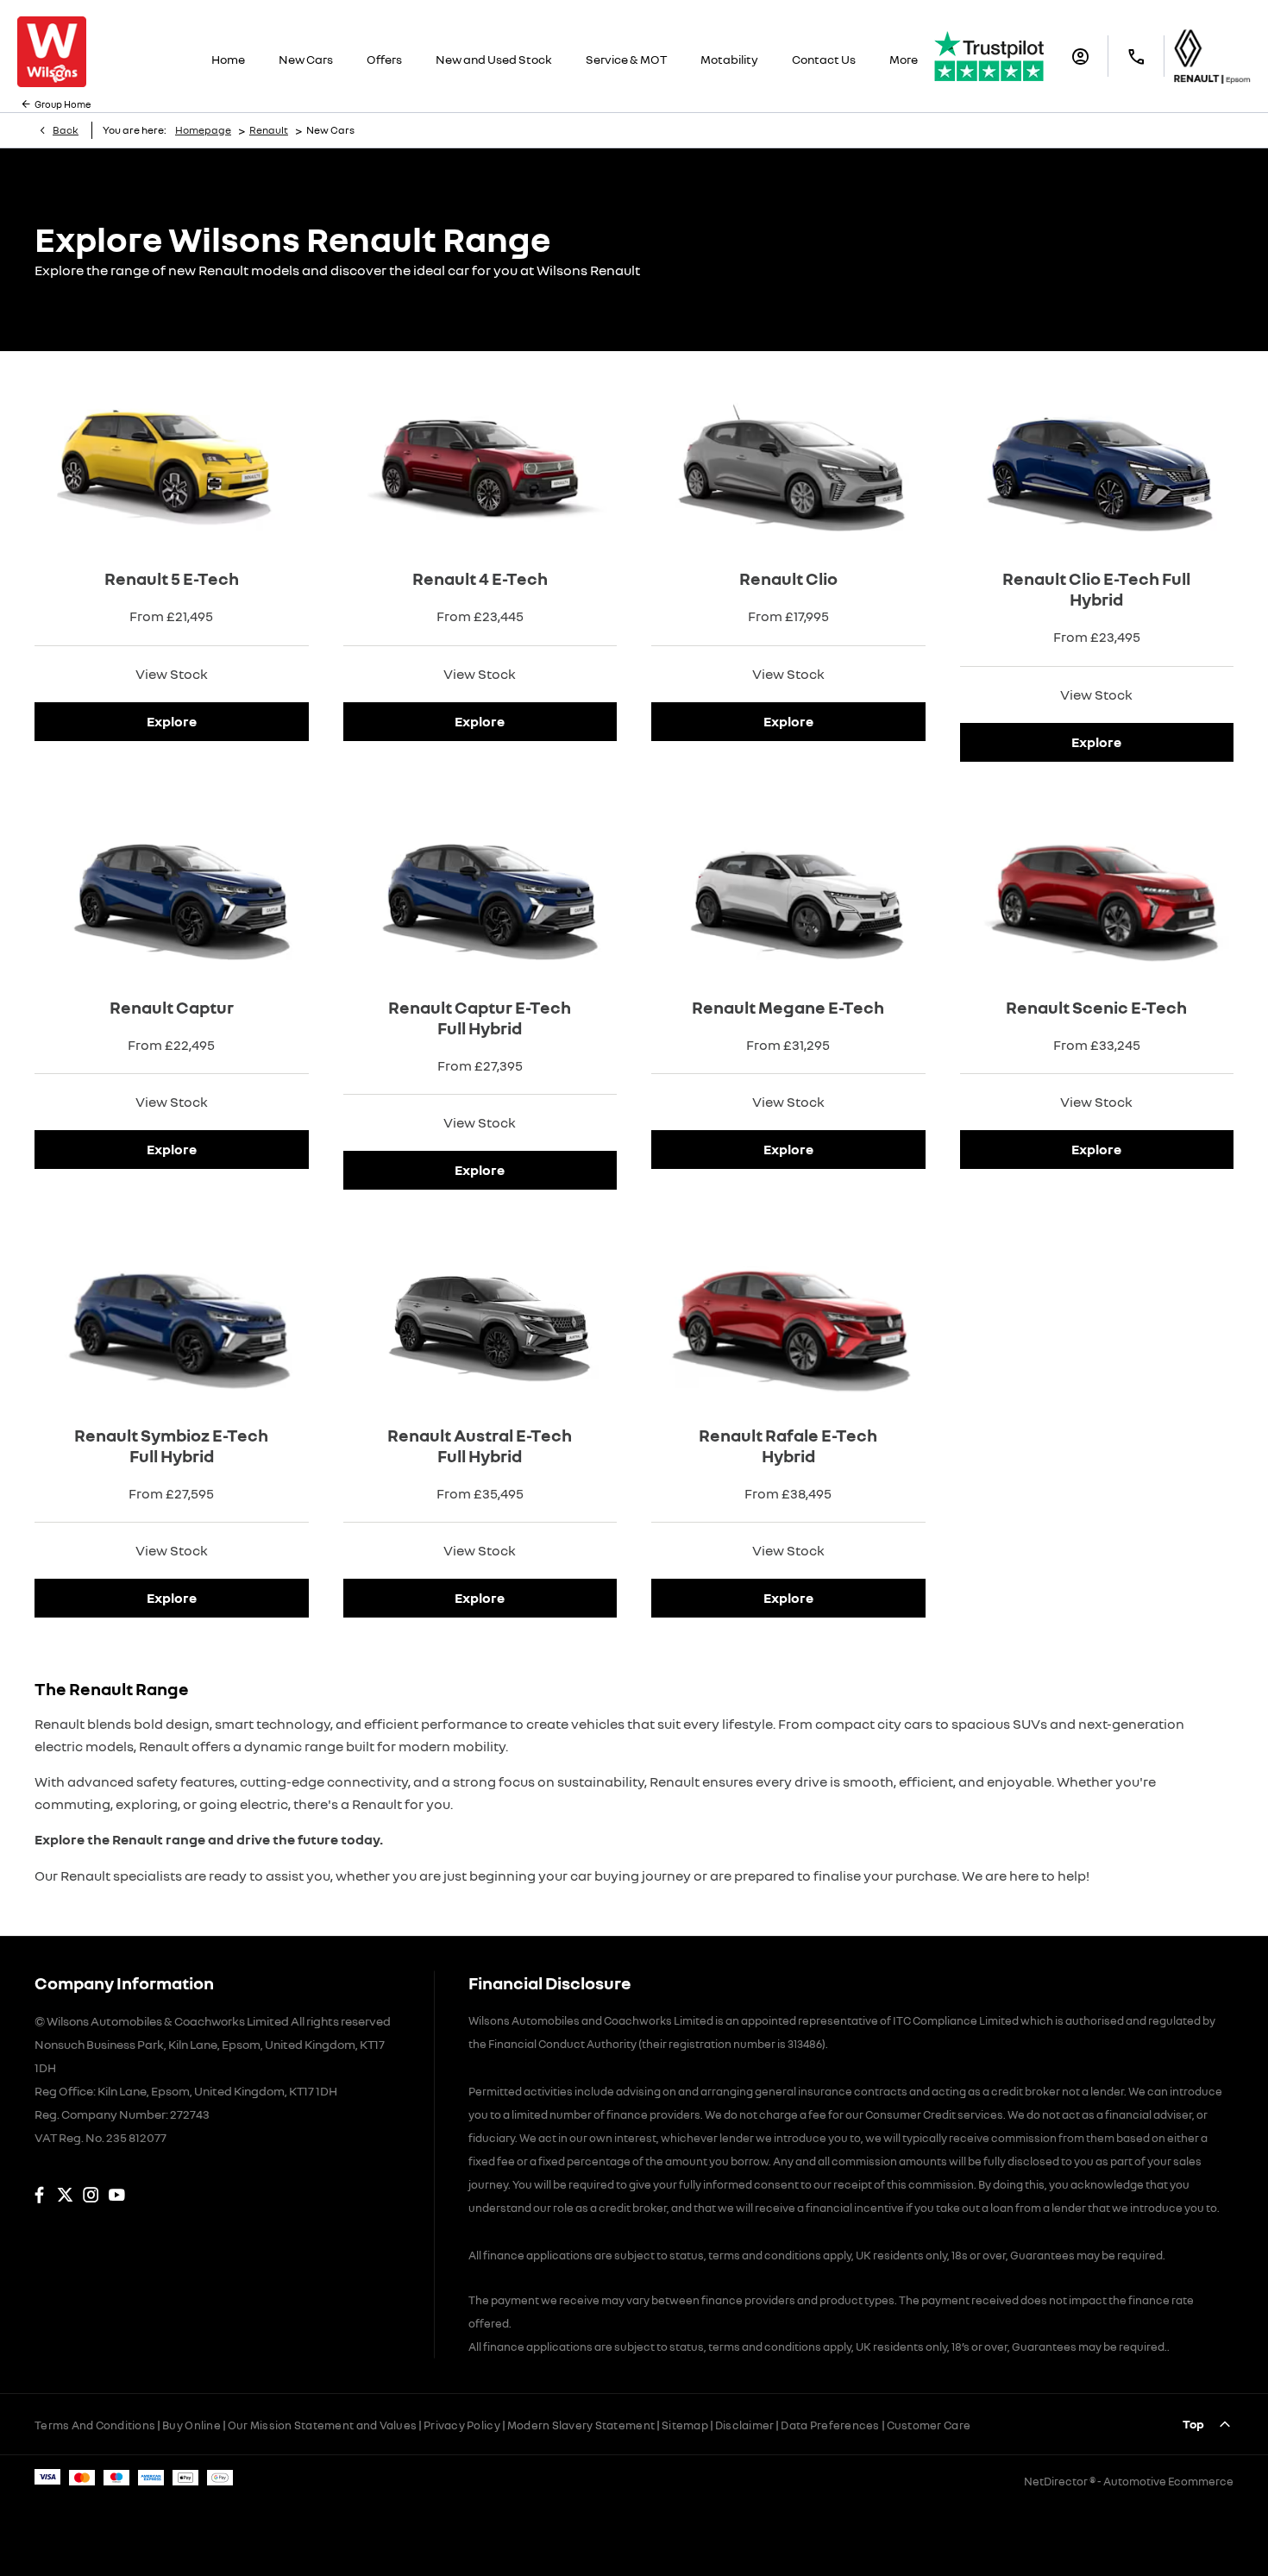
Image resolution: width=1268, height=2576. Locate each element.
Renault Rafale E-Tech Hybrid (788, 1445)
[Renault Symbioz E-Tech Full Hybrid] (172, 1316)
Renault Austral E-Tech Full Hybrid (480, 1445)
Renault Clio (788, 578)
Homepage (203, 130)
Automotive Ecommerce (1168, 2481)
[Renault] (1212, 56)
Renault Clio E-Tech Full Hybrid (1096, 588)
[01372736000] (1136, 57)
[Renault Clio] (788, 460)
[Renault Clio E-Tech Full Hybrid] (1097, 460)
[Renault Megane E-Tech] (788, 888)
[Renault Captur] (172, 888)
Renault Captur (172, 1007)
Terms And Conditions (95, 2425)
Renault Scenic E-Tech (1096, 1007)
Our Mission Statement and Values (322, 2425)
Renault (269, 130)
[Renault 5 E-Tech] (172, 460)
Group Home (63, 104)
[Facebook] (39, 2195)
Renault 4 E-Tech (480, 578)
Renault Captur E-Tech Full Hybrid (480, 1017)
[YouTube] (117, 2195)
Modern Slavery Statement (581, 2425)
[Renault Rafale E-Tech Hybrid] (788, 1316)
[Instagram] (91, 2195)
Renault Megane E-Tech (788, 1007)
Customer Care (929, 2425)
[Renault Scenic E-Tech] (1097, 888)
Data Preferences (830, 2425)
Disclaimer (745, 2425)
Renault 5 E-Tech (172, 578)
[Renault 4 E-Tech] (480, 460)
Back (66, 130)
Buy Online (191, 2425)
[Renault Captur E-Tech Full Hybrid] (480, 888)
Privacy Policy (462, 2425)
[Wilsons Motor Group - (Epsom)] (52, 52)
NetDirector (1057, 2481)
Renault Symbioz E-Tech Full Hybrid (171, 1445)
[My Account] (1080, 57)
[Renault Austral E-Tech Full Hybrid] (480, 1316)
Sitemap (685, 2425)
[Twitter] (65, 2195)
